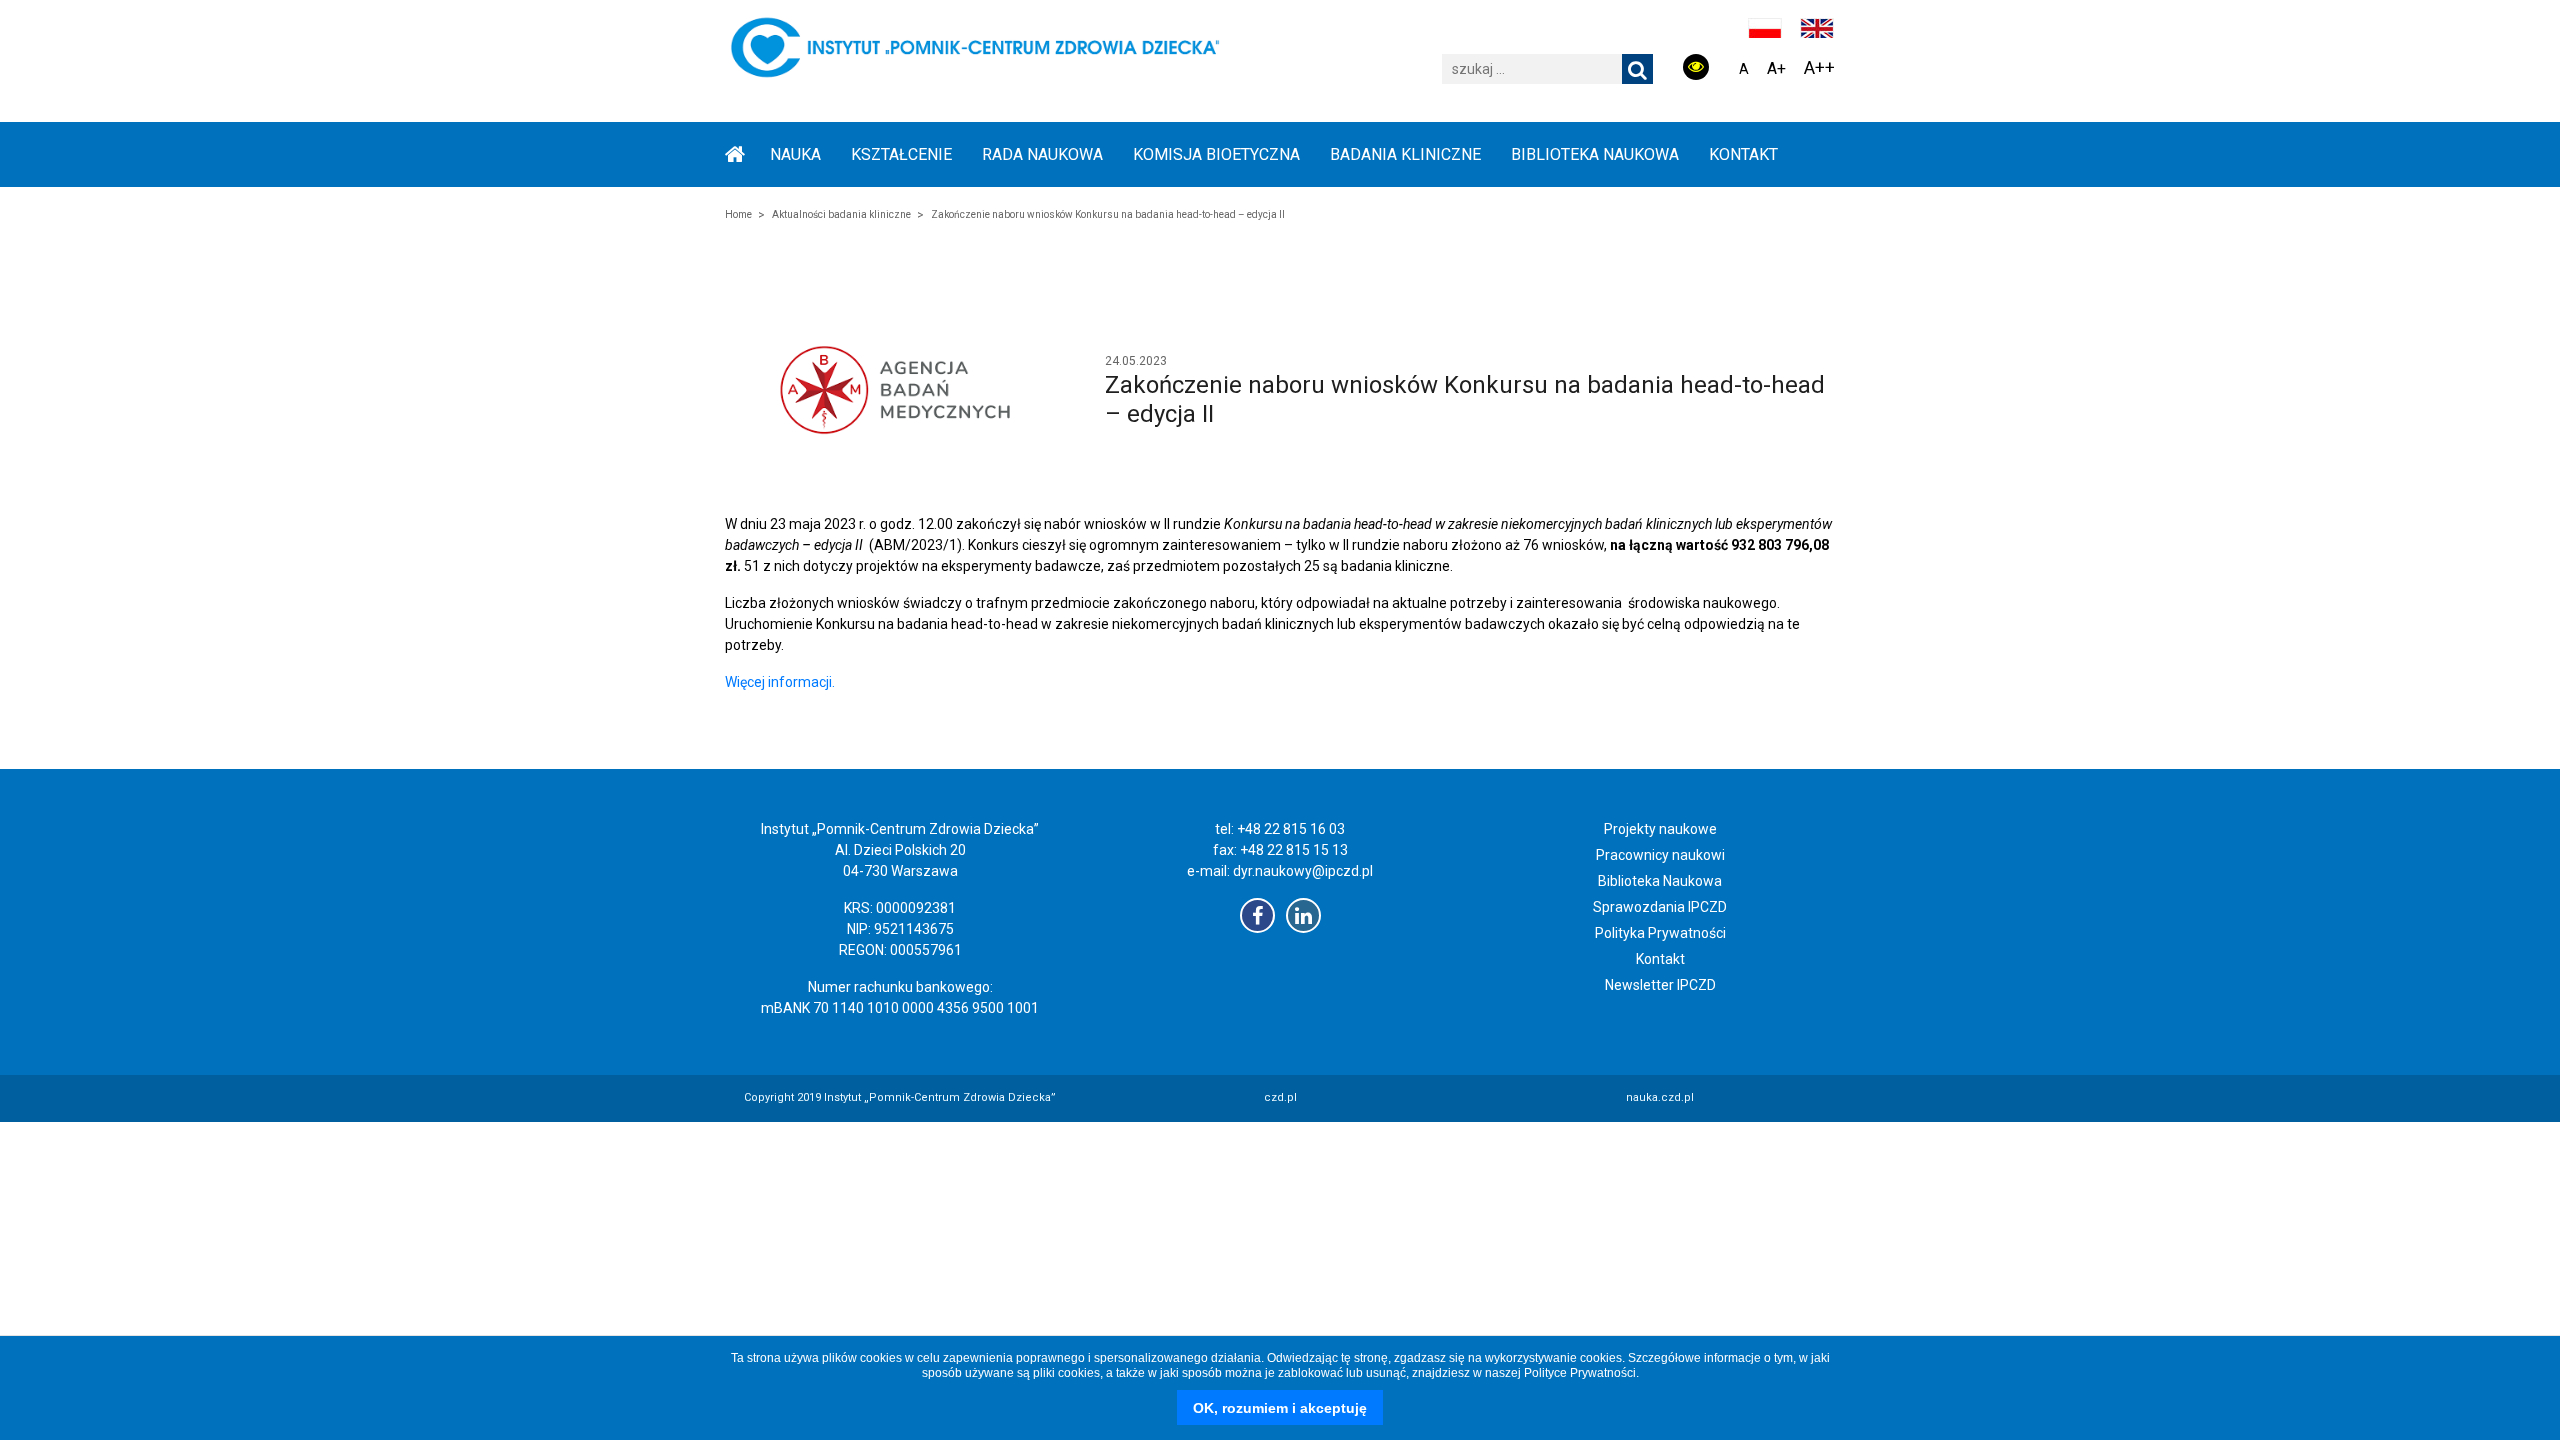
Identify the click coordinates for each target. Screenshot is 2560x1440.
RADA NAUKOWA (1042, 154)
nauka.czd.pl (1660, 1097)
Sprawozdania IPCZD (1660, 907)
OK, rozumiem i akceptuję (1280, 1408)
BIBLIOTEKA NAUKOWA (1595, 154)
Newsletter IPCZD (1660, 985)
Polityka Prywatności (1660, 933)
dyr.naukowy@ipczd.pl (1303, 871)
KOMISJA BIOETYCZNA (1216, 154)
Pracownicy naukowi (1660, 855)
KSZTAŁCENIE (901, 154)
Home (738, 214)
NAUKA (795, 154)
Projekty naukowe (1660, 829)
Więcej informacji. (780, 682)
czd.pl (1280, 1097)
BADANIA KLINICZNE (1405, 154)
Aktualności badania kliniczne (841, 214)
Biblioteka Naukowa (1660, 881)
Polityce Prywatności (1580, 1373)
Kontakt (1743, 154)
